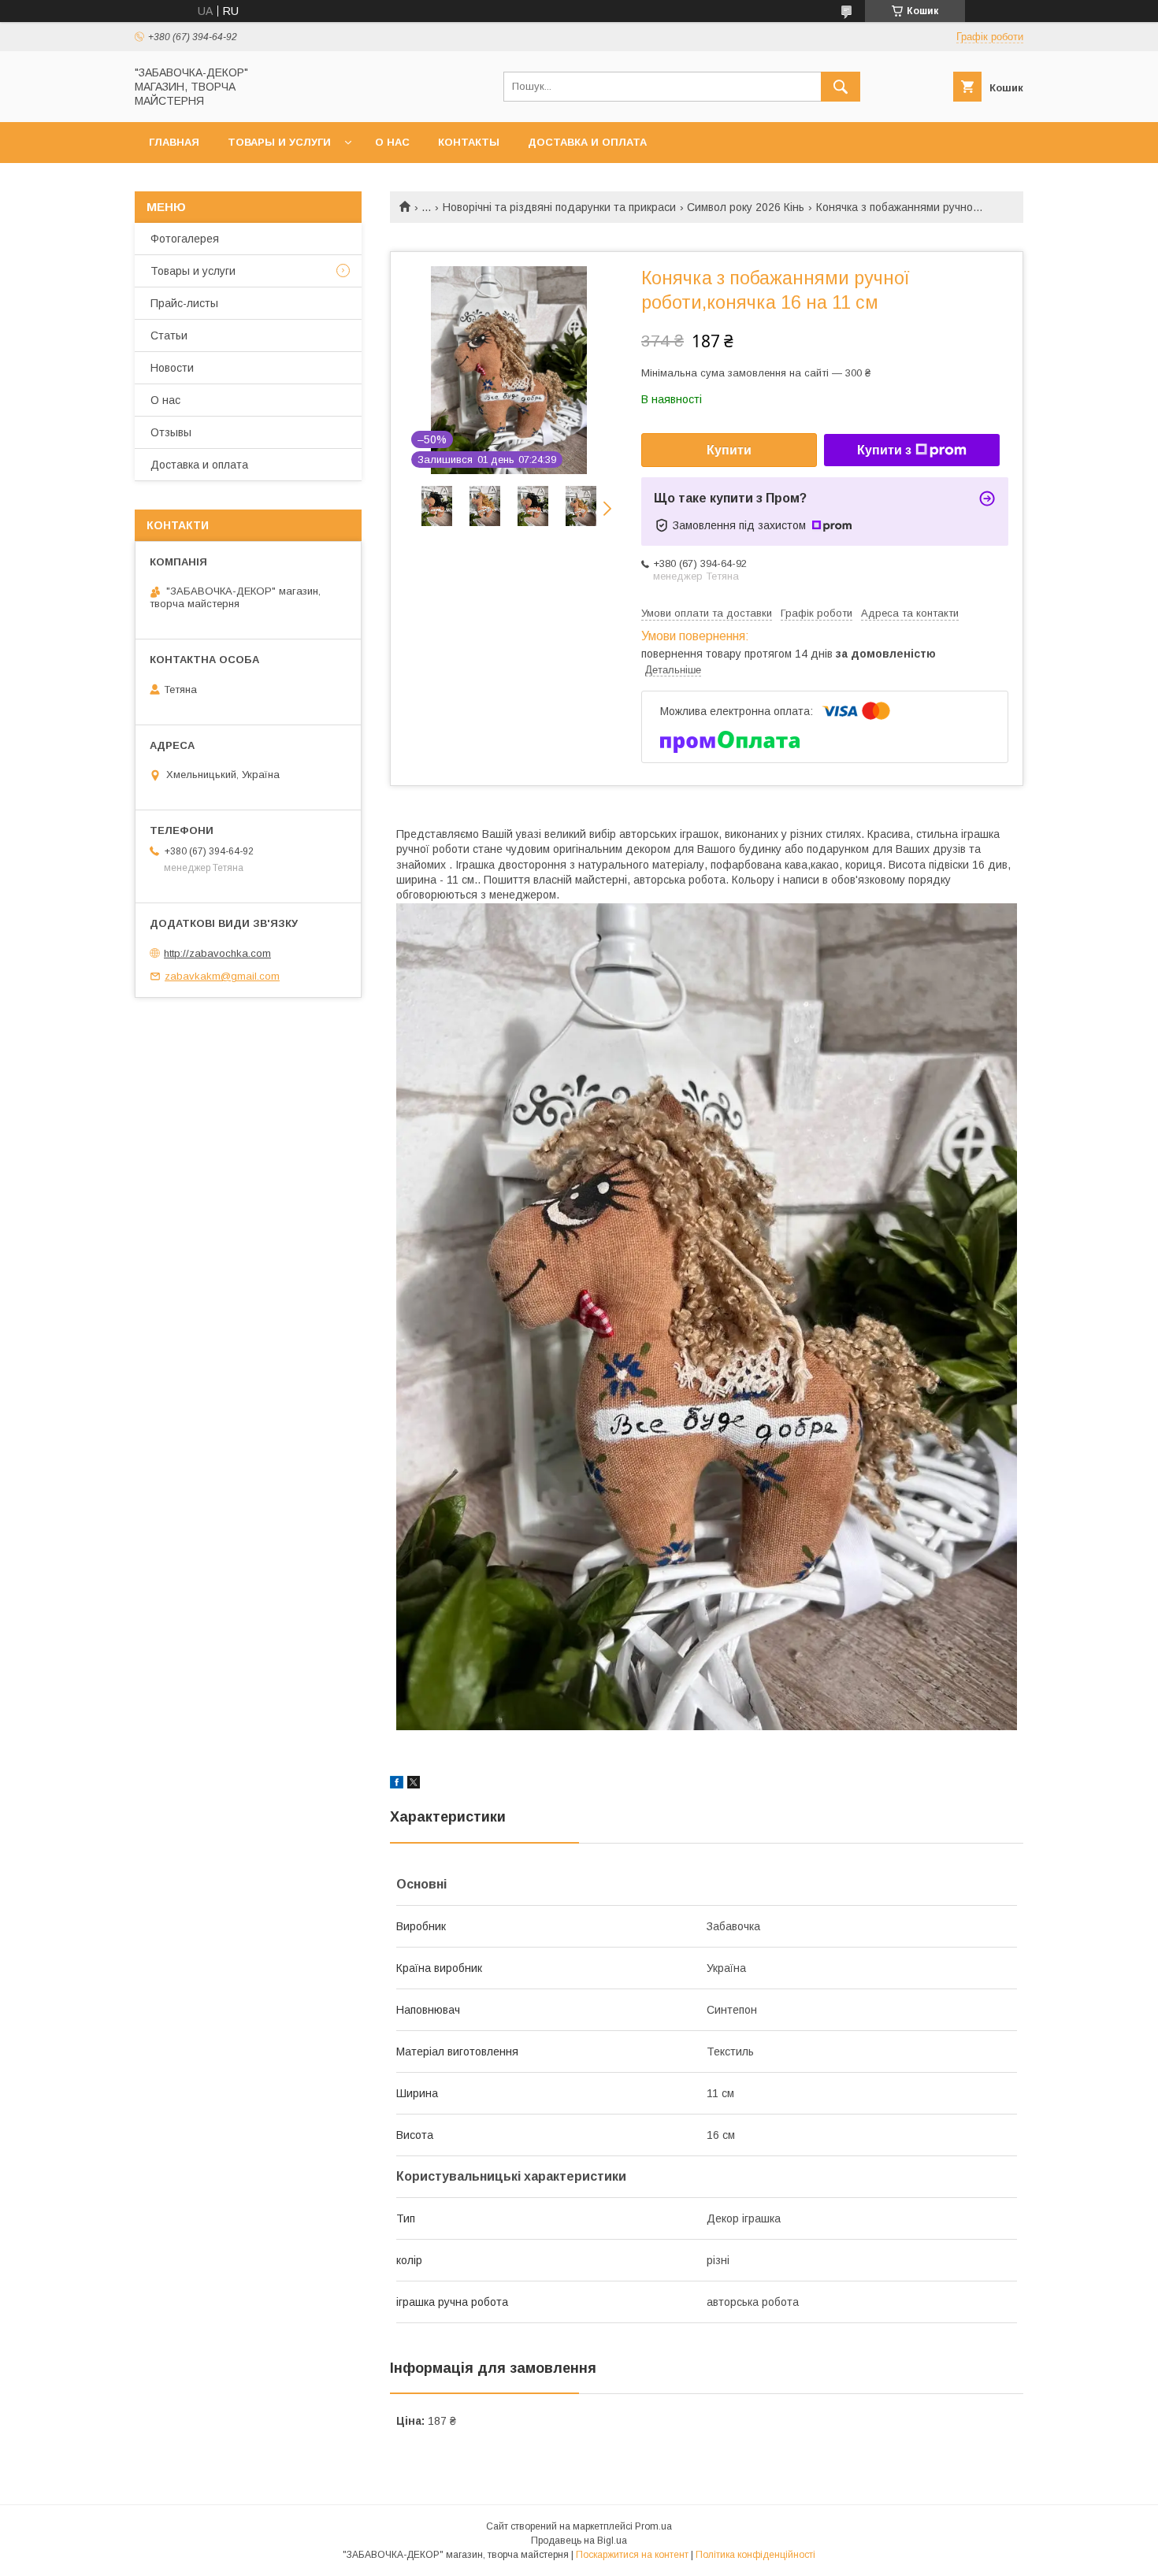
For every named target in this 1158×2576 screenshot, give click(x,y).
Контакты (469, 142)
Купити (729, 450)
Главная (174, 142)
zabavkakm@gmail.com (222, 976)
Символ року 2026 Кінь (746, 207)
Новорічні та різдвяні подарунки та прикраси (559, 207)
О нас (392, 142)
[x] (414, 1785)
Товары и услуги (279, 142)
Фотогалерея (185, 239)
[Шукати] (841, 87)
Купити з (884, 450)
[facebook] (397, 1785)
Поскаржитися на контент (632, 2555)
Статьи (169, 335)
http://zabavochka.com (217, 953)
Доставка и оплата (587, 142)
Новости (172, 368)
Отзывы (171, 432)
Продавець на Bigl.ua (579, 2541)
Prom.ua (653, 2526)
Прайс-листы (184, 303)
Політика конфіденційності (755, 2555)
